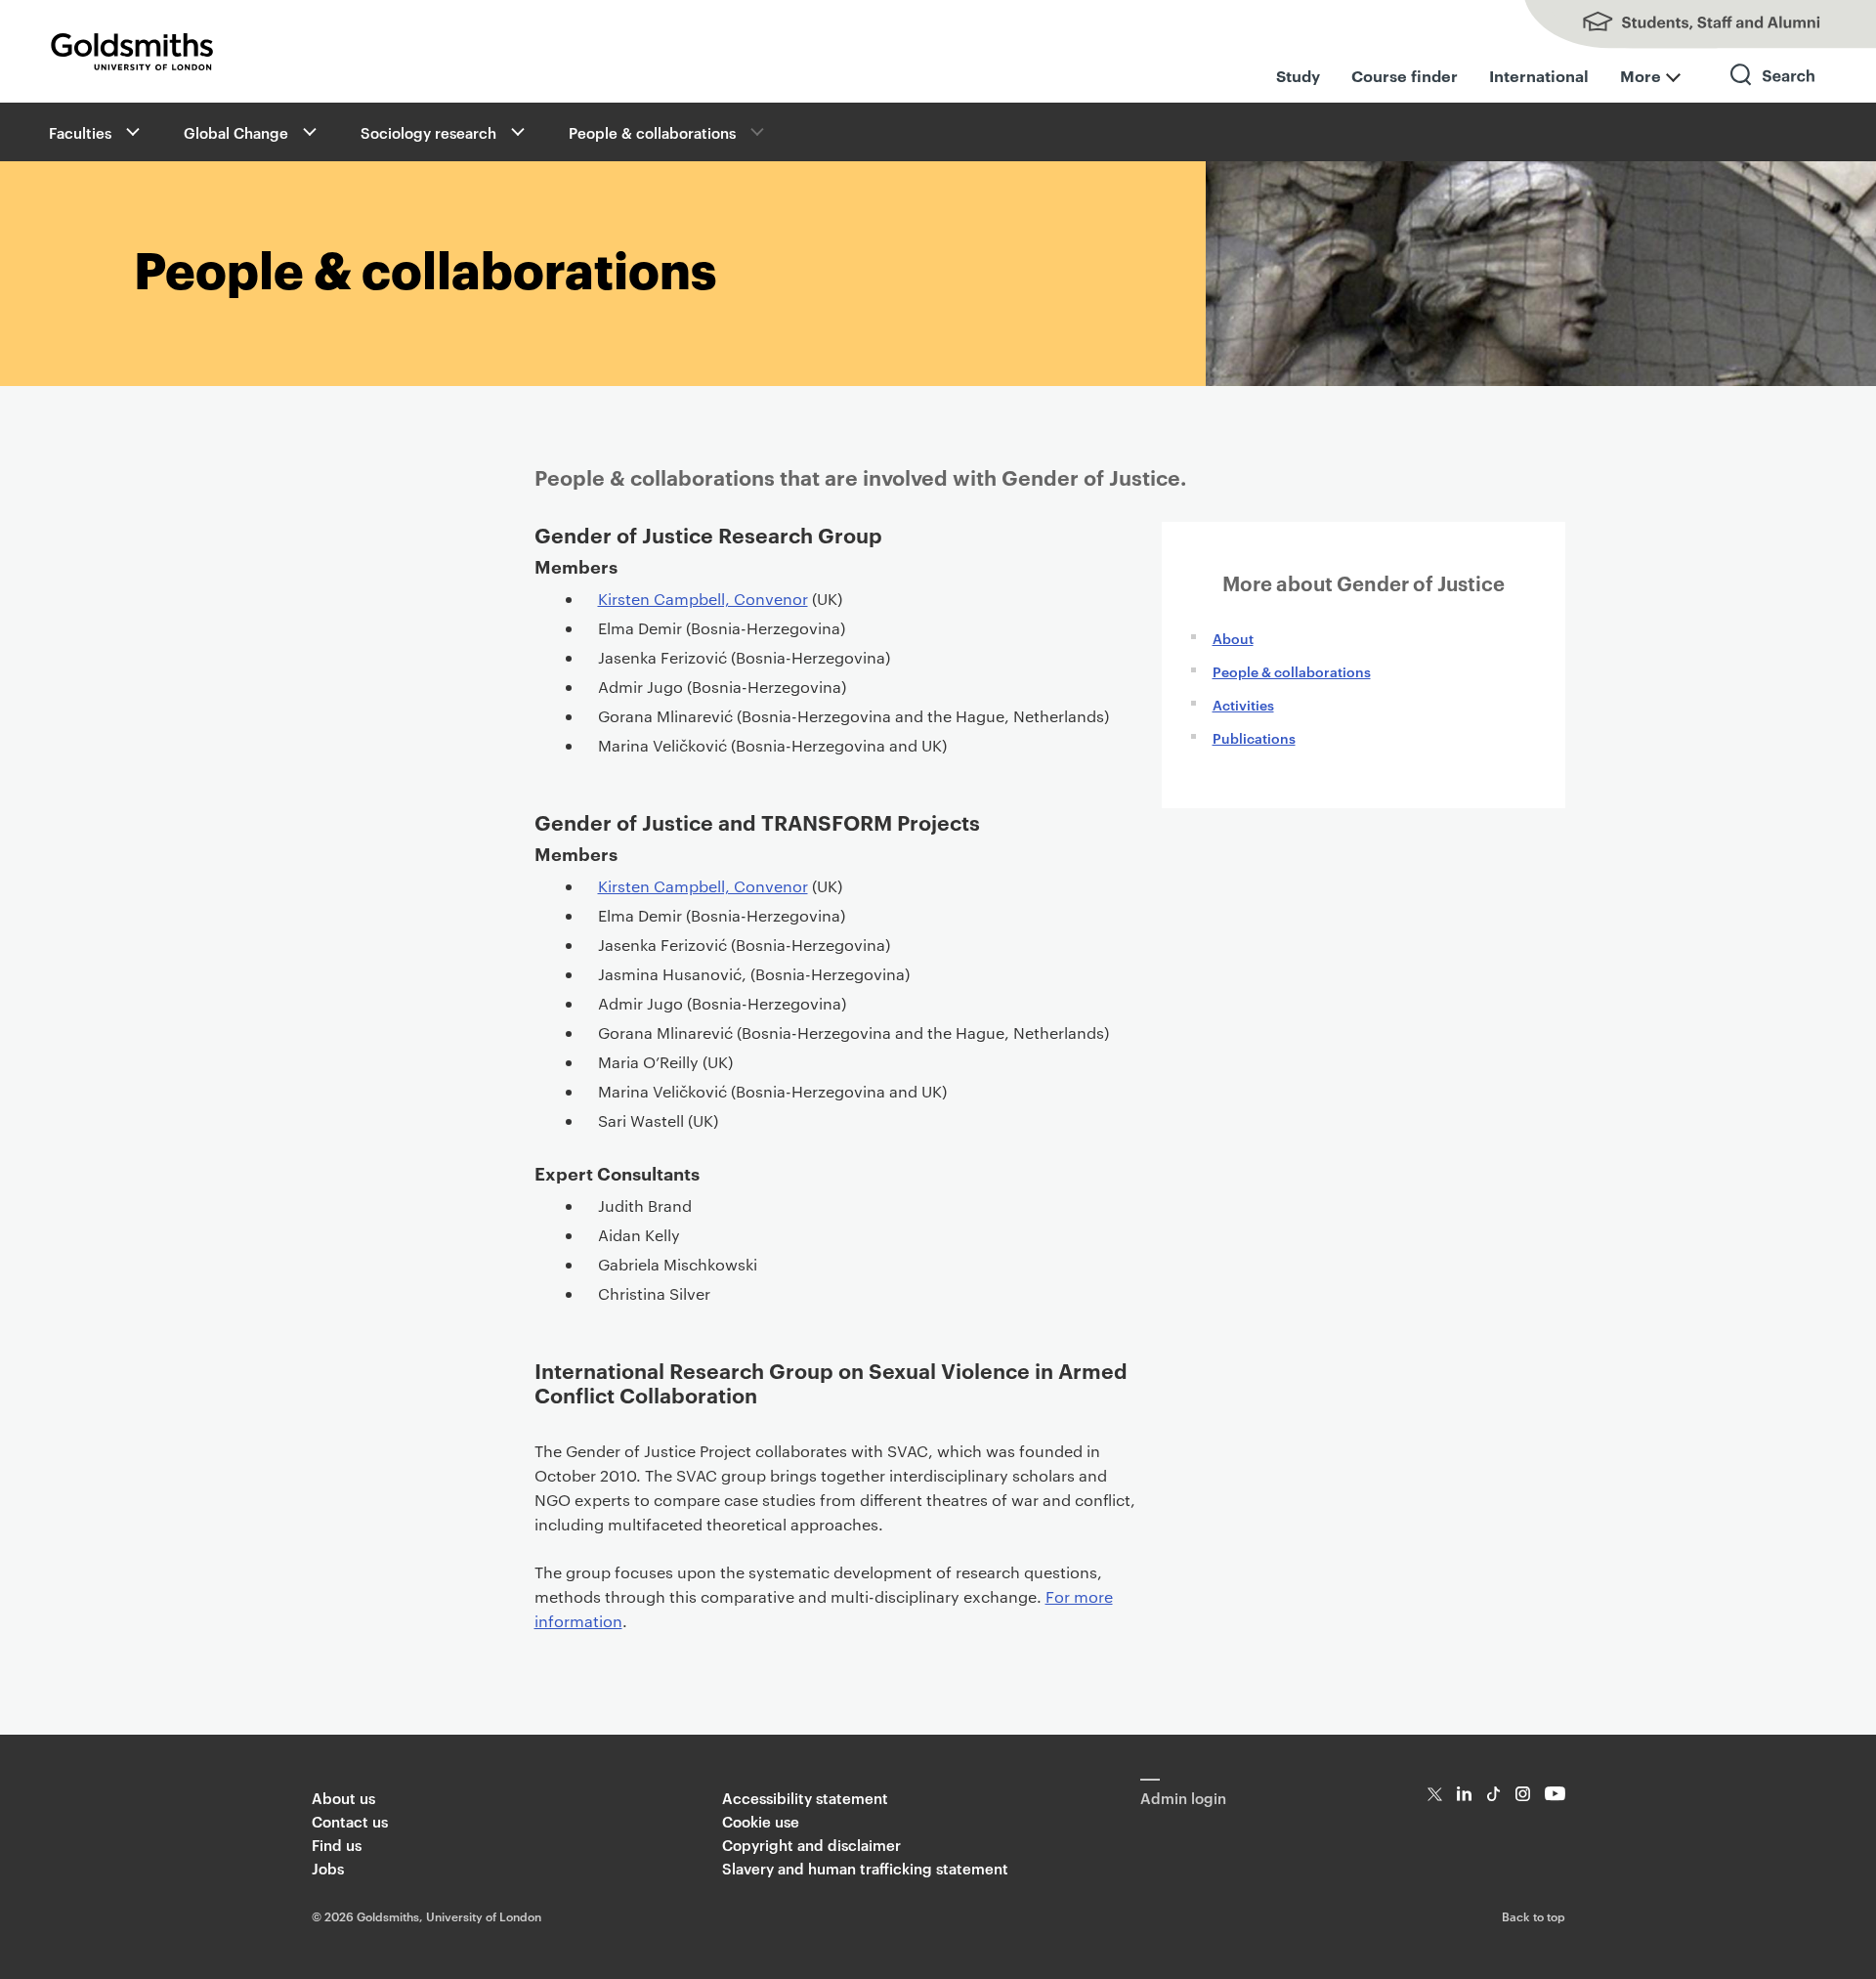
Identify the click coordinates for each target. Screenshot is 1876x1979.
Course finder (1405, 75)
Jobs (328, 1868)
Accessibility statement (805, 1798)
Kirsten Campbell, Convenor (703, 599)
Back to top (1534, 1915)
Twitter (1435, 1794)
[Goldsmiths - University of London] (132, 52)
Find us (337, 1845)
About (1233, 638)
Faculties (80, 132)
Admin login (1183, 1798)
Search (1773, 92)
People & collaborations (652, 132)
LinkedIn (1464, 1794)
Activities (1243, 704)
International (1539, 75)
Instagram (1523, 1794)
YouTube (1555, 1794)
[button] (131, 132)
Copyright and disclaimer (811, 1845)
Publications (1254, 737)
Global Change (236, 132)
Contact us (350, 1821)
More (1641, 75)
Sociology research (428, 132)
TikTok (1493, 1794)
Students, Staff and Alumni (1681, 24)
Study (1298, 75)
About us (343, 1798)
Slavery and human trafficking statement (865, 1868)
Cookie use (761, 1821)
